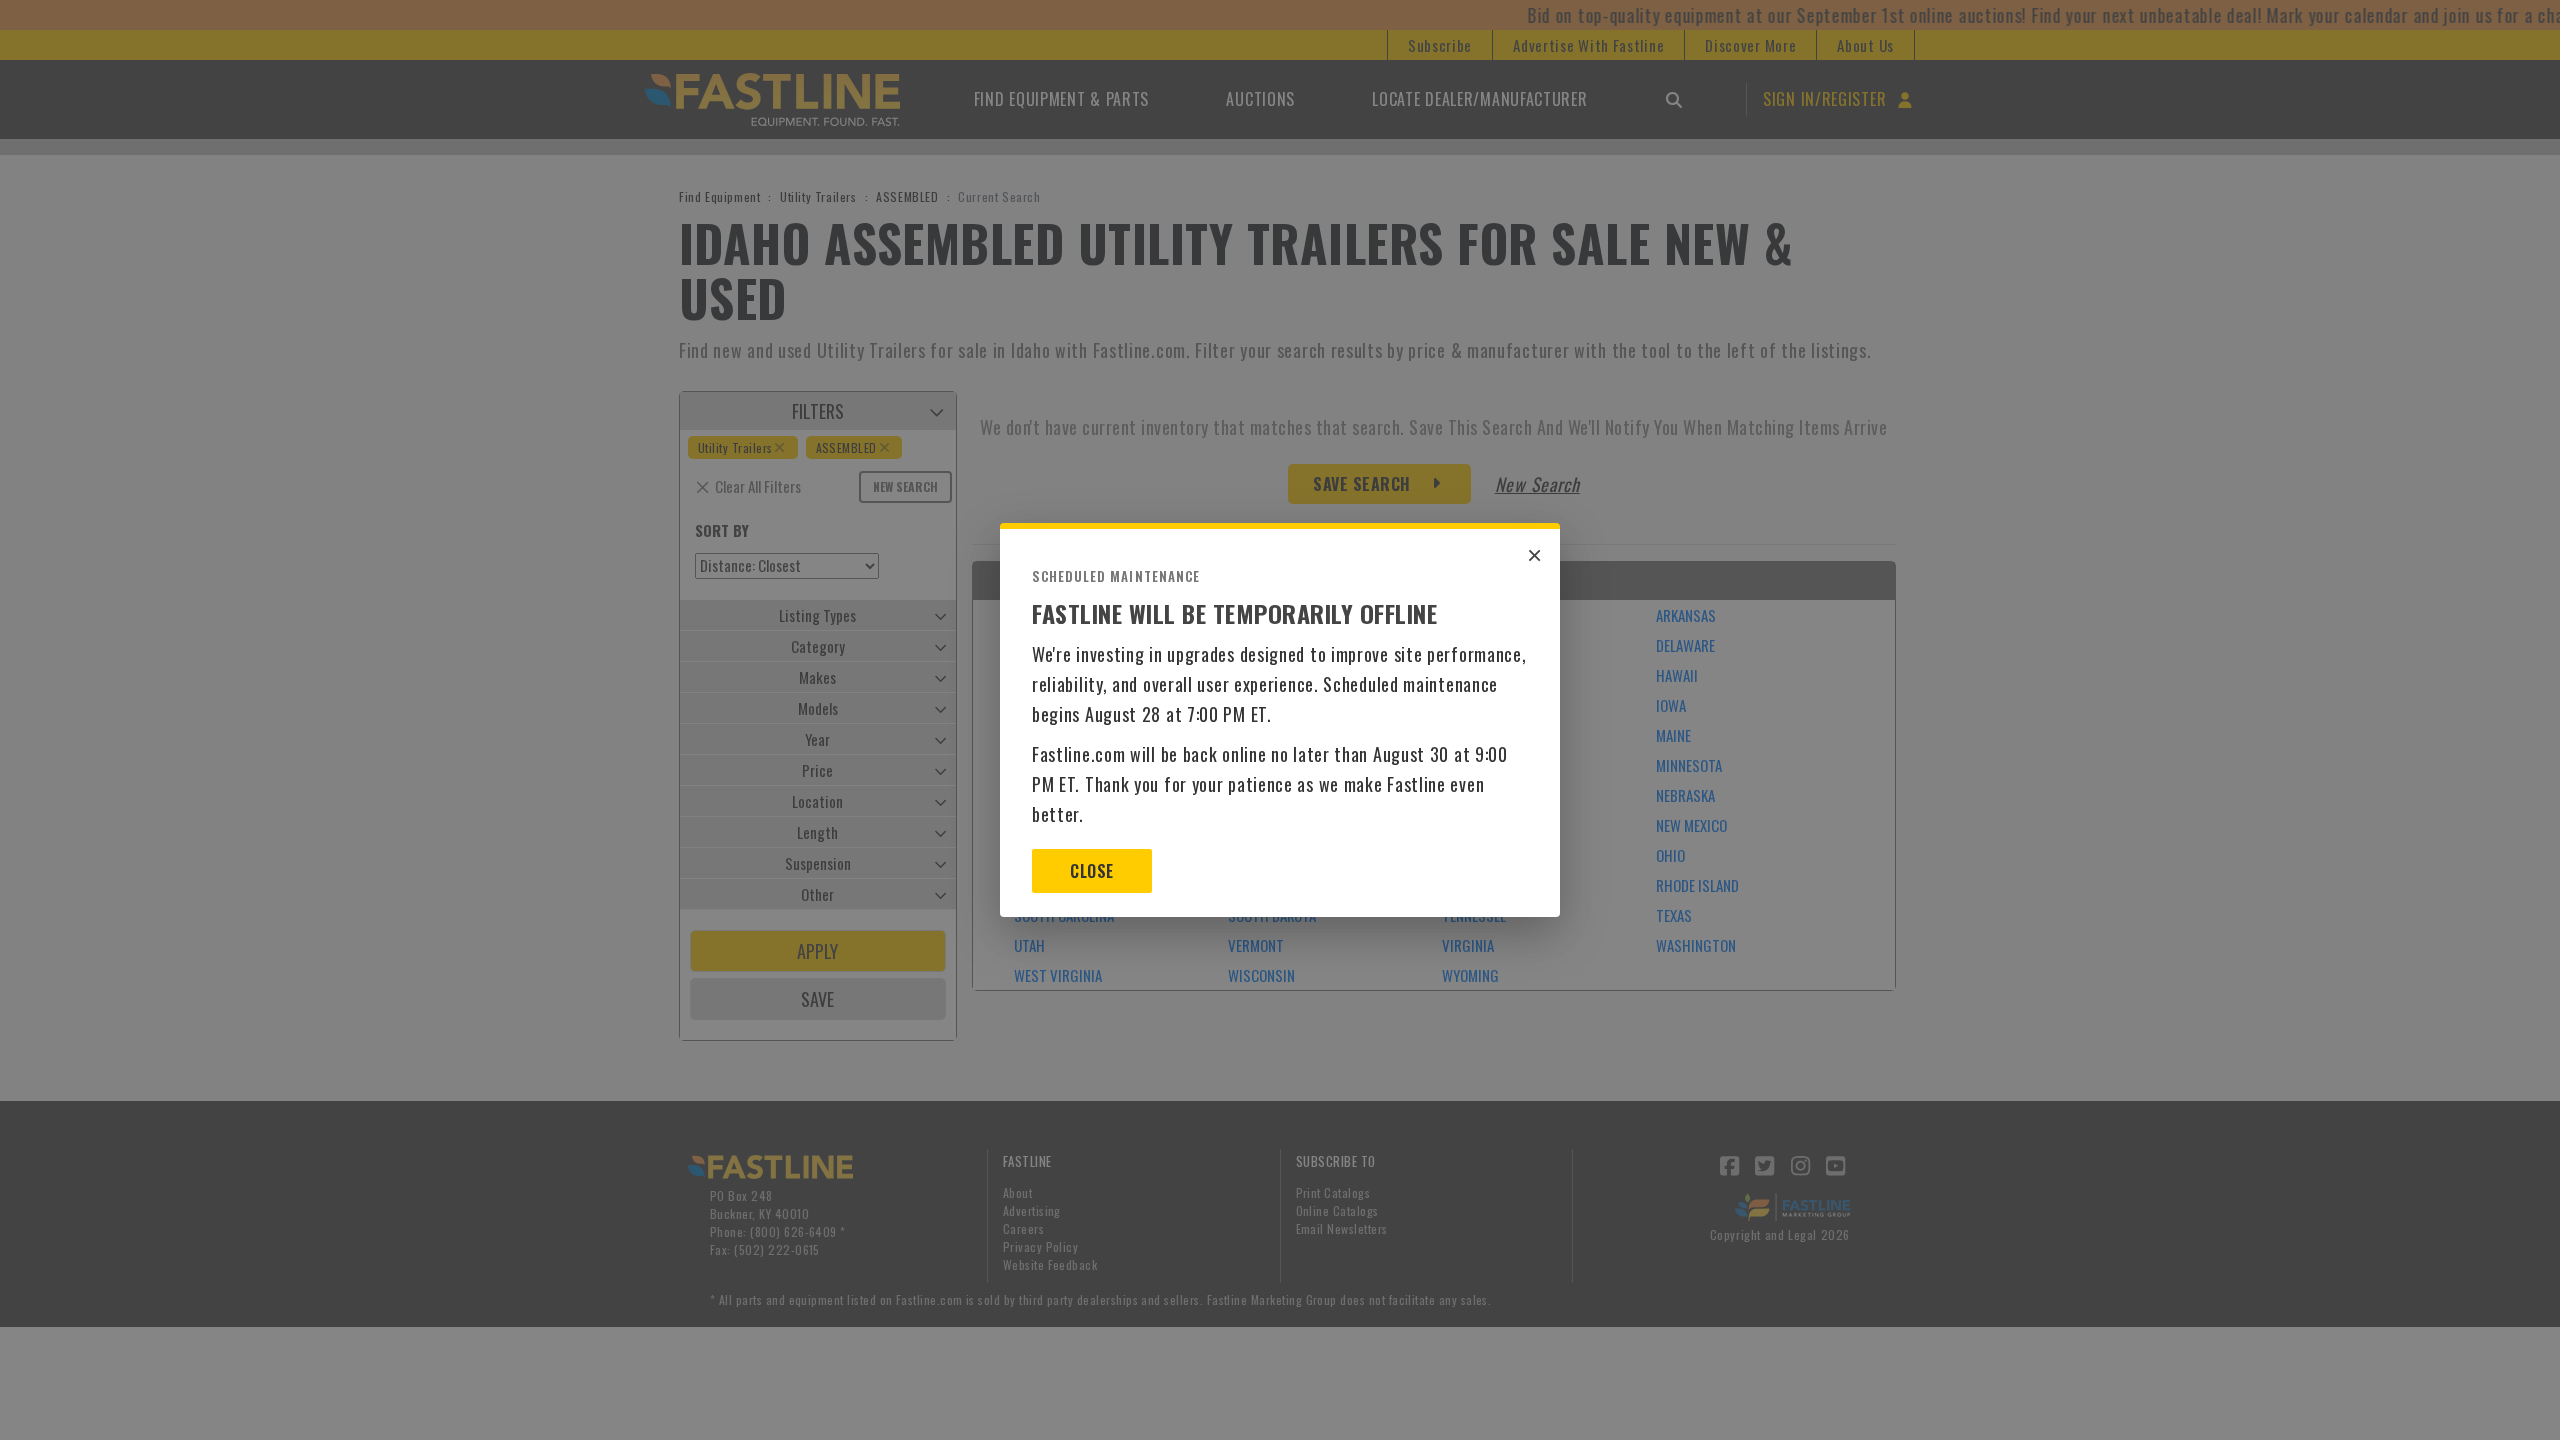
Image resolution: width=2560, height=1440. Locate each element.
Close (1091, 871)
